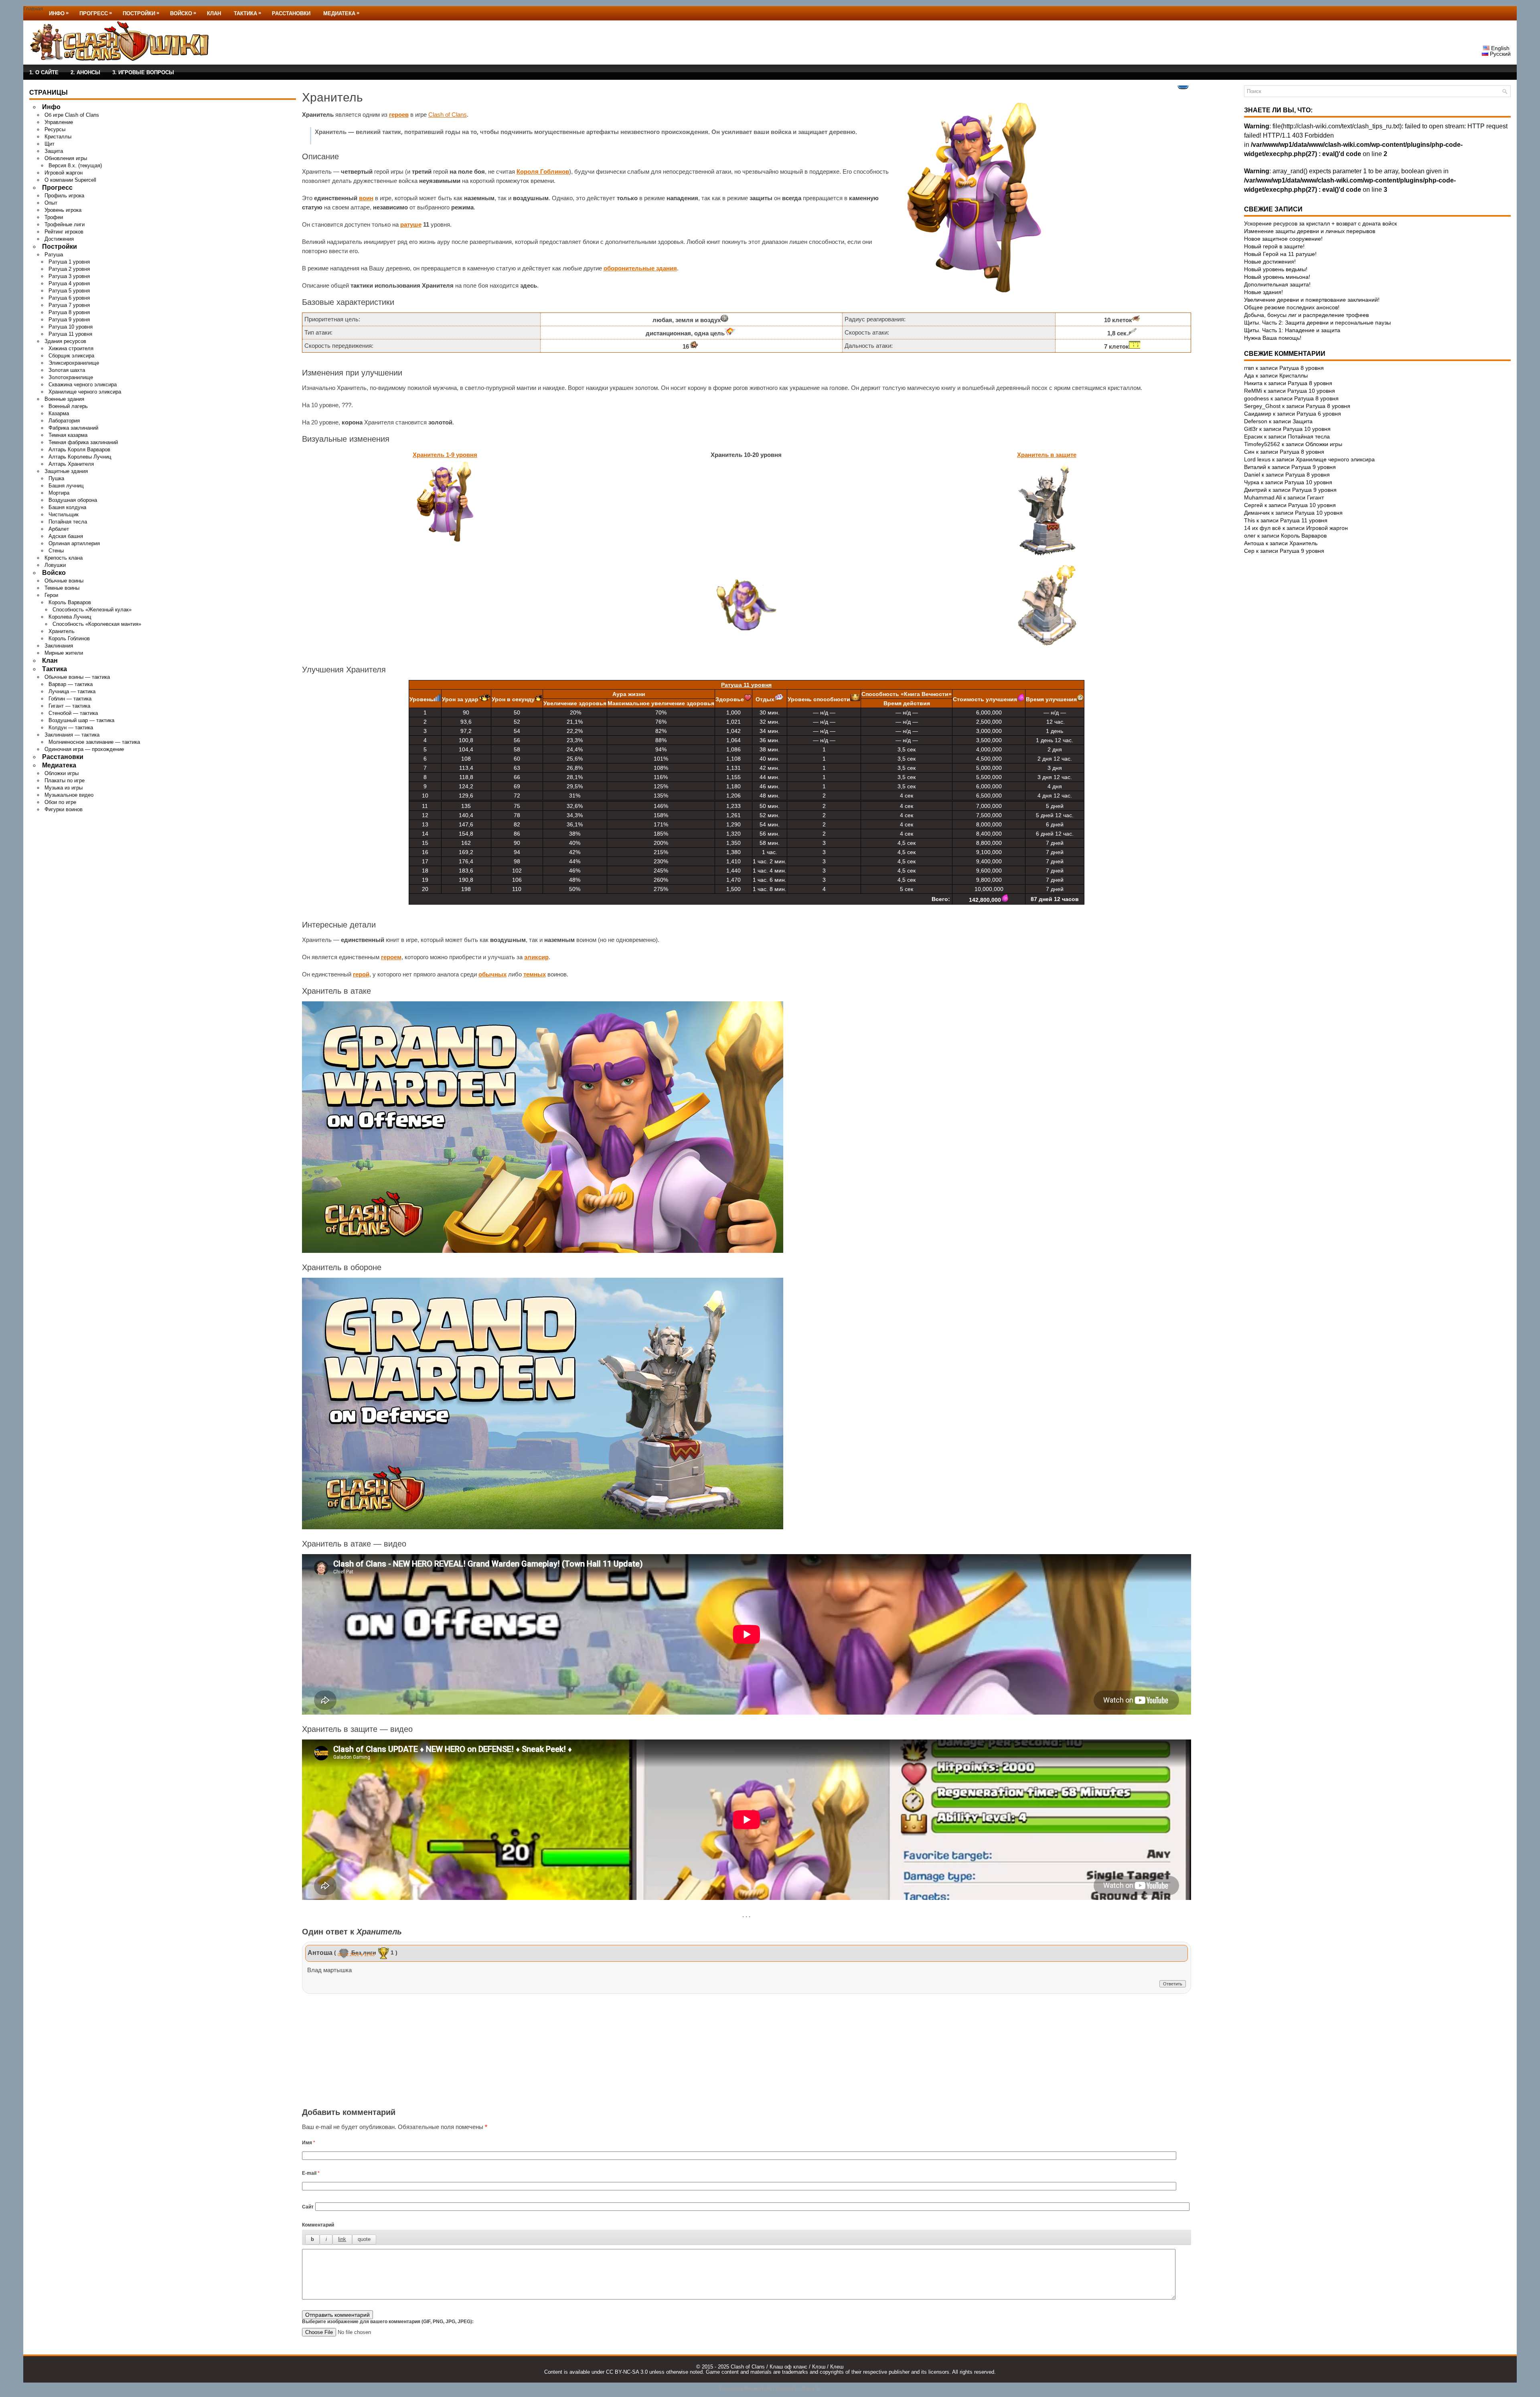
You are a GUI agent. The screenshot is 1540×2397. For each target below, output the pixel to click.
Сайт (308, 2207)
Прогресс (96, 13)
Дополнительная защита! (1277, 284)
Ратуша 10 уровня (71, 327)
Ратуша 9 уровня (69, 320)
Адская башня (66, 536)
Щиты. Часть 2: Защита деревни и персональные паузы (1317, 323)
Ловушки (55, 565)
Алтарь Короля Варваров (79, 450)
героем (391, 957)
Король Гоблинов (69, 638)
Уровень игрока (63, 210)
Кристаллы (58, 137)
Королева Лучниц (70, 617)
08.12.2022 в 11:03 (356, 1955)
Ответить (1173, 1984)
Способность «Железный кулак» (92, 610)
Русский (1499, 54)
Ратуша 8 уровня (69, 312)
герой (361, 974)
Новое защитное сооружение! (1283, 239)
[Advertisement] (746, 2052)
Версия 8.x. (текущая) (75, 165)
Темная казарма (68, 435)
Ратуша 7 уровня (69, 305)
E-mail (311, 2173)
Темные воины (62, 588)
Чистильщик (64, 515)
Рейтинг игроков (64, 232)
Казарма (59, 413)
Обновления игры (66, 158)
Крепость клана (64, 558)
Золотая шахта (67, 370)
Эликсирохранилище (74, 363)
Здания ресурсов (65, 341)
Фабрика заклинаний (73, 428)
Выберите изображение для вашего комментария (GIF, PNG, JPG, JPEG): (388, 2322)
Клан (214, 13)
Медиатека (341, 13)
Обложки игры (62, 773)
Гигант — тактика (69, 706)
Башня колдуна (67, 507)
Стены (56, 551)
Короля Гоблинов (543, 172)
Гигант (1315, 497)
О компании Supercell (70, 180)
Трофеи (54, 217)
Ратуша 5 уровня (69, 291)
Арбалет (59, 529)
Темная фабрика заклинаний (83, 442)
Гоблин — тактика (70, 699)
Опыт (51, 203)
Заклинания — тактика (72, 735)
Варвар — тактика (71, 684)
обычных (492, 974)
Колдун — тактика (71, 728)
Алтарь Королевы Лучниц (80, 457)
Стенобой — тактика (73, 713)
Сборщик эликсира (71, 356)
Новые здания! (1263, 292)
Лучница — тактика (72, 691)
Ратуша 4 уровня (69, 283)
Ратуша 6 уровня (69, 298)
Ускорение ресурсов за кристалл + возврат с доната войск (1320, 223)
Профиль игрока (64, 196)
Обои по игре (60, 802)
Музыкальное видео (69, 795)
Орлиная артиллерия (74, 543)
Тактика (247, 13)
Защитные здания (66, 471)
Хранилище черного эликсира (85, 392)
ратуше (411, 224)
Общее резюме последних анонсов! (1292, 307)
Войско (183, 13)
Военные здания (64, 399)
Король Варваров (70, 602)
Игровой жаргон (64, 173)
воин (366, 198)
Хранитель (62, 631)
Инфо (59, 13)
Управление (59, 122)
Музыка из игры (64, 788)
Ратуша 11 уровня (70, 334)
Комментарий (318, 2225)
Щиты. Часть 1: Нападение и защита (1292, 330)
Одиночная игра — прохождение (84, 749)
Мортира (59, 493)
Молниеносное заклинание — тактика (94, 742)
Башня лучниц (66, 486)
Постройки (141, 13)
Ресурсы (55, 129)
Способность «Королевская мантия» (97, 624)
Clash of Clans (448, 115)
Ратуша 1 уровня (69, 262)
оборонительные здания (640, 268)
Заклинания (59, 646)
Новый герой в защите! (1274, 246)
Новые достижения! (1270, 262)
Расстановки (291, 13)
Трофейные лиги (65, 224)
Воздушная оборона (73, 500)
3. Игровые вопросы (143, 72)
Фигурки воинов (64, 809)
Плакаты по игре (65, 780)
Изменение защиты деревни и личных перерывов (1310, 231)
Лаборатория (64, 421)
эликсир (536, 957)
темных (535, 974)
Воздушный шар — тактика (81, 720)
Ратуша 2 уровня (69, 269)
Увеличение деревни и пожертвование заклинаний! (1312, 300)
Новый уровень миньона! (1277, 277)
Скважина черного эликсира (83, 385)
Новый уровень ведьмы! (1276, 269)
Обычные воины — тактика (77, 677)
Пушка (56, 478)
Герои (51, 595)
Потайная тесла (68, 522)
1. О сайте (44, 72)
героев (399, 115)
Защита (54, 151)
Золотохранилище (71, 377)
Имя (309, 2143)
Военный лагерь (68, 406)
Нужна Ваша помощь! (1273, 338)
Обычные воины (64, 581)
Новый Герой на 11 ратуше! (1280, 254)
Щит (50, 144)
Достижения (59, 239)
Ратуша (54, 255)
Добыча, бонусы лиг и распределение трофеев (1306, 315)
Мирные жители (64, 653)
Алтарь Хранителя (71, 464)
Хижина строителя (71, 348)
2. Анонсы (85, 72)
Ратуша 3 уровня (69, 276)
